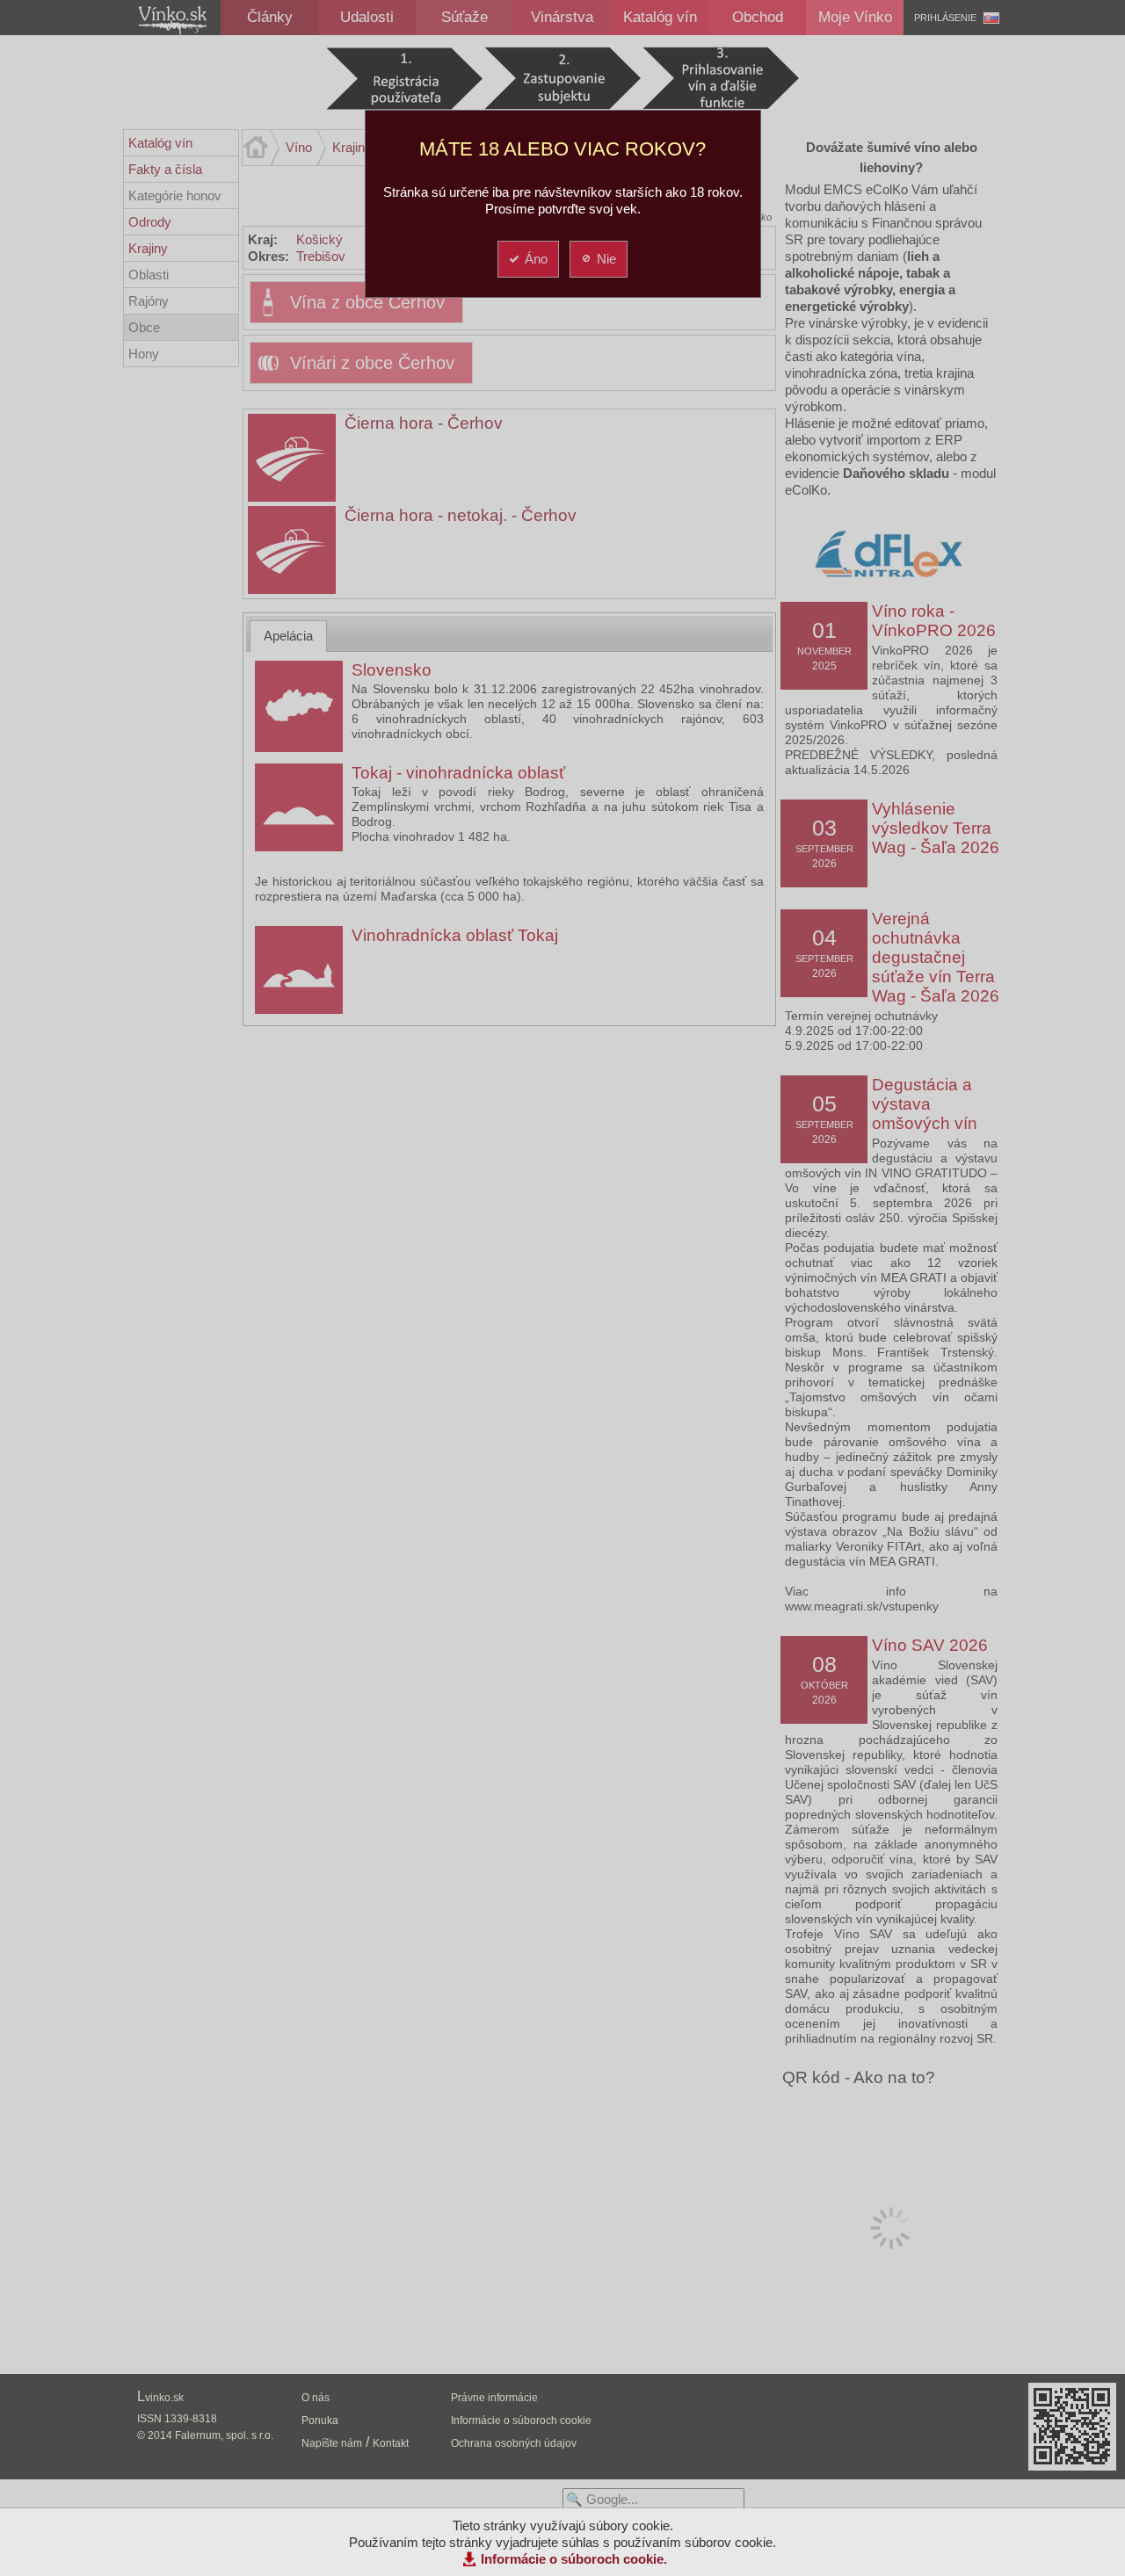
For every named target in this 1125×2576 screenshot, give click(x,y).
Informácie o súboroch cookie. (574, 2559)
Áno (536, 259)
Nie (606, 259)
